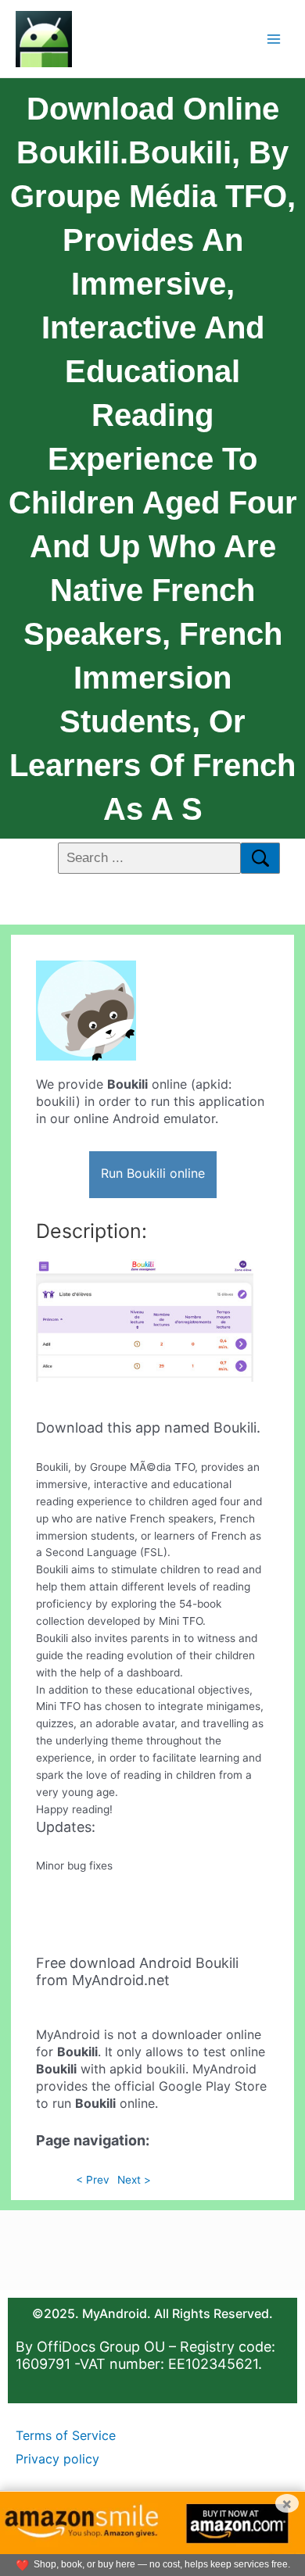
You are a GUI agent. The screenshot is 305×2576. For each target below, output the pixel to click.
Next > (134, 2180)
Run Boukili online (153, 1173)
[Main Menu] (274, 39)
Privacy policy (57, 2459)
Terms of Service (66, 2435)
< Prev (93, 2180)
